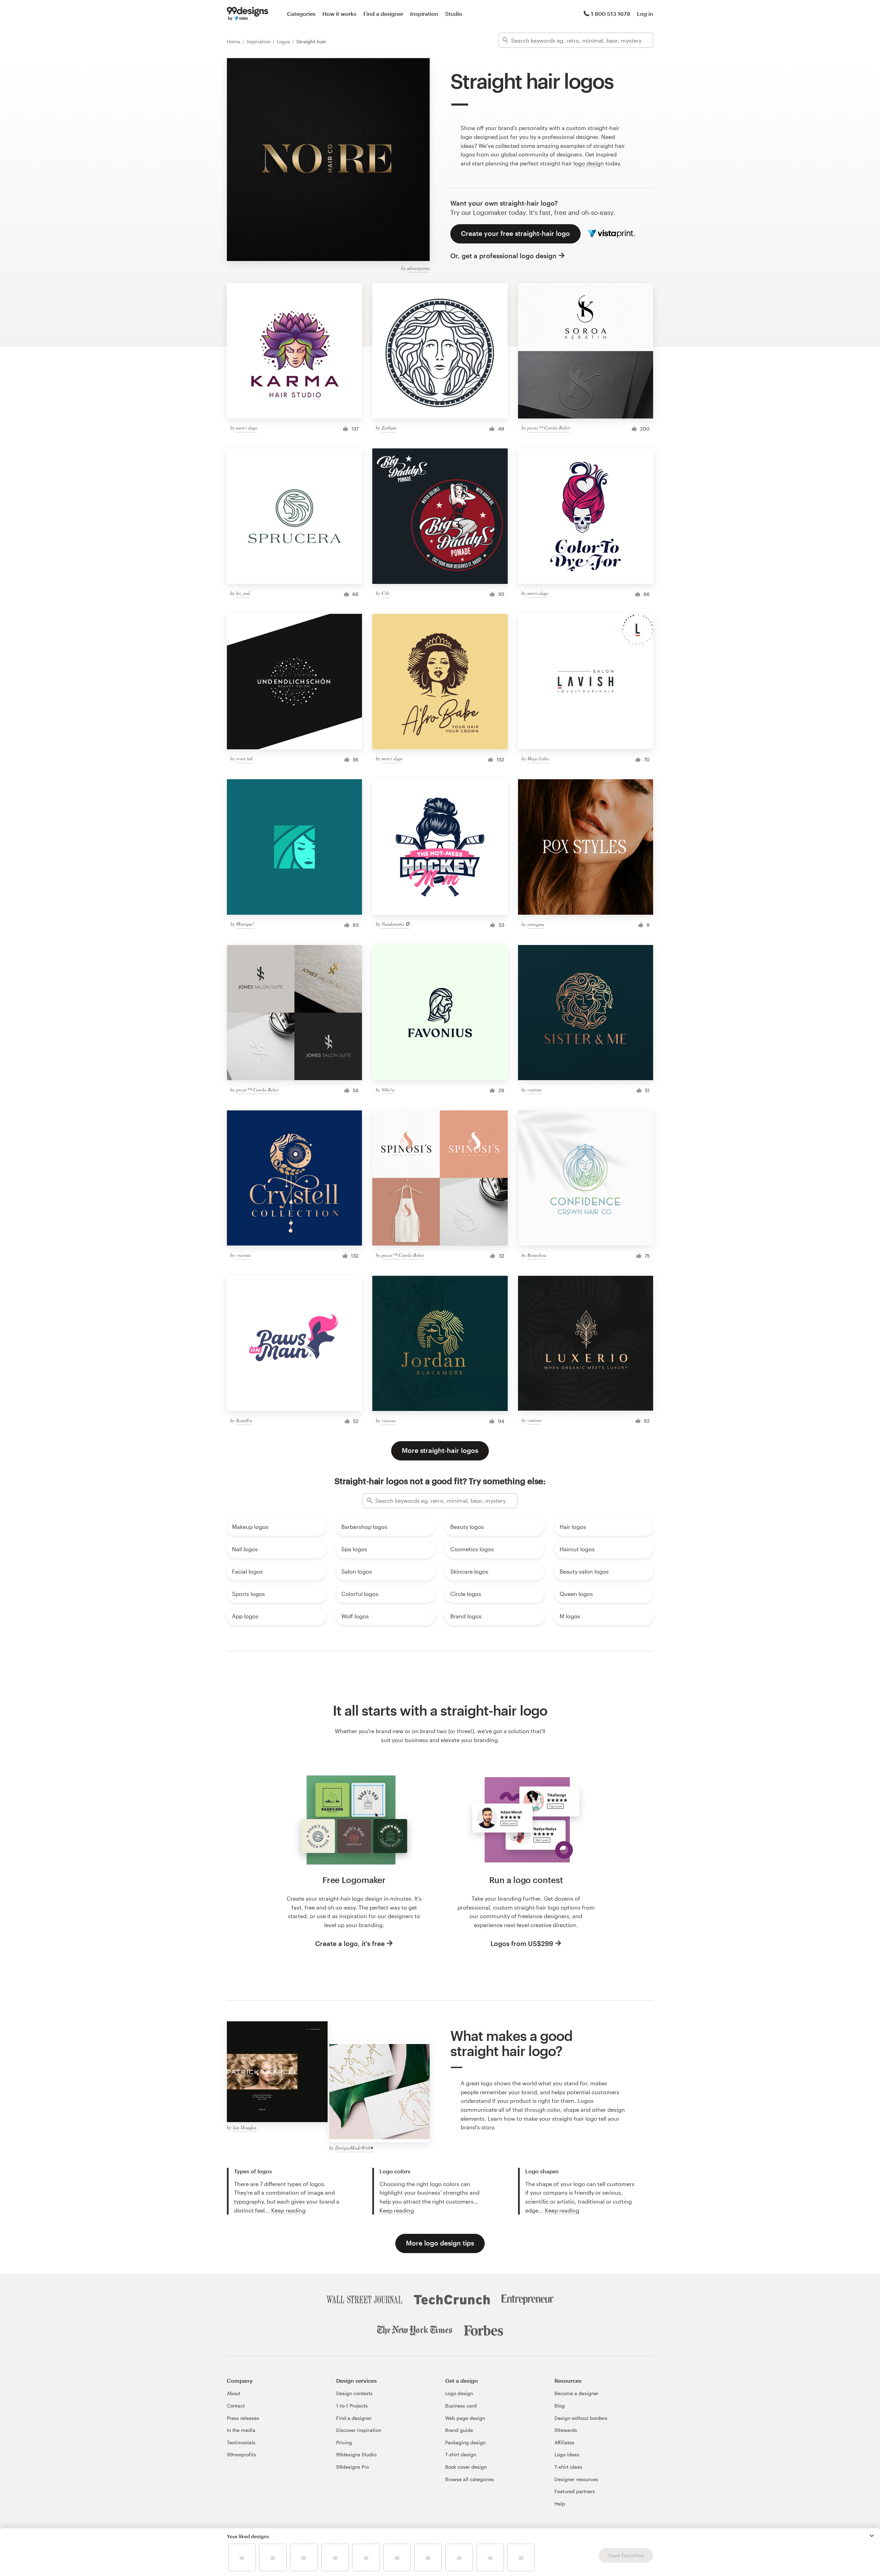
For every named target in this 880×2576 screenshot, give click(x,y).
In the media (241, 2430)
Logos (284, 41)
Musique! (245, 924)
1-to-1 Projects (352, 2406)
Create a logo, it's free (350, 1943)
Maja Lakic (538, 758)
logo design (589, 163)
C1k (385, 593)
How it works (339, 14)
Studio (454, 14)
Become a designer (576, 2393)
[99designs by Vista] (247, 14)
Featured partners (575, 2491)
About (234, 2393)
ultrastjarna (418, 268)
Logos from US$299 (522, 1943)
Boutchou (537, 1255)
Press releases (243, 2418)
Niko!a (388, 1090)
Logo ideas (567, 2454)
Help (560, 2504)
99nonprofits (241, 2454)
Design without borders (581, 2418)
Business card (461, 2406)
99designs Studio (356, 2454)
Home (234, 41)
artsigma (536, 924)
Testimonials (241, 2442)
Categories (301, 14)
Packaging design (465, 2442)
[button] (872, 2536)
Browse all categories (470, 2479)
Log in (645, 14)
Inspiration (424, 14)
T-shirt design (461, 2454)
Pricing (344, 2442)
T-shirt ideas (568, 2467)
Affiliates (564, 2442)
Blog (560, 2406)
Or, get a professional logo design (503, 256)
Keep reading (288, 2210)
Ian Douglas (245, 2127)
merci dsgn (247, 428)
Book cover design (466, 2467)
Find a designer (383, 14)
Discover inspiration (359, 2430)
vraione (535, 1090)
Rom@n (244, 1420)
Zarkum (389, 428)
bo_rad (243, 593)
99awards (566, 2430)
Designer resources (576, 2479)
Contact (236, 2406)
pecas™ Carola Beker (549, 428)
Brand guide (459, 2430)
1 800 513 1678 (610, 14)
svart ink (244, 758)
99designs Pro (353, 2467)
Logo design (459, 2393)
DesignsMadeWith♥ (354, 2148)
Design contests (354, 2393)
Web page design (465, 2418)
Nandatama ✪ (395, 924)
